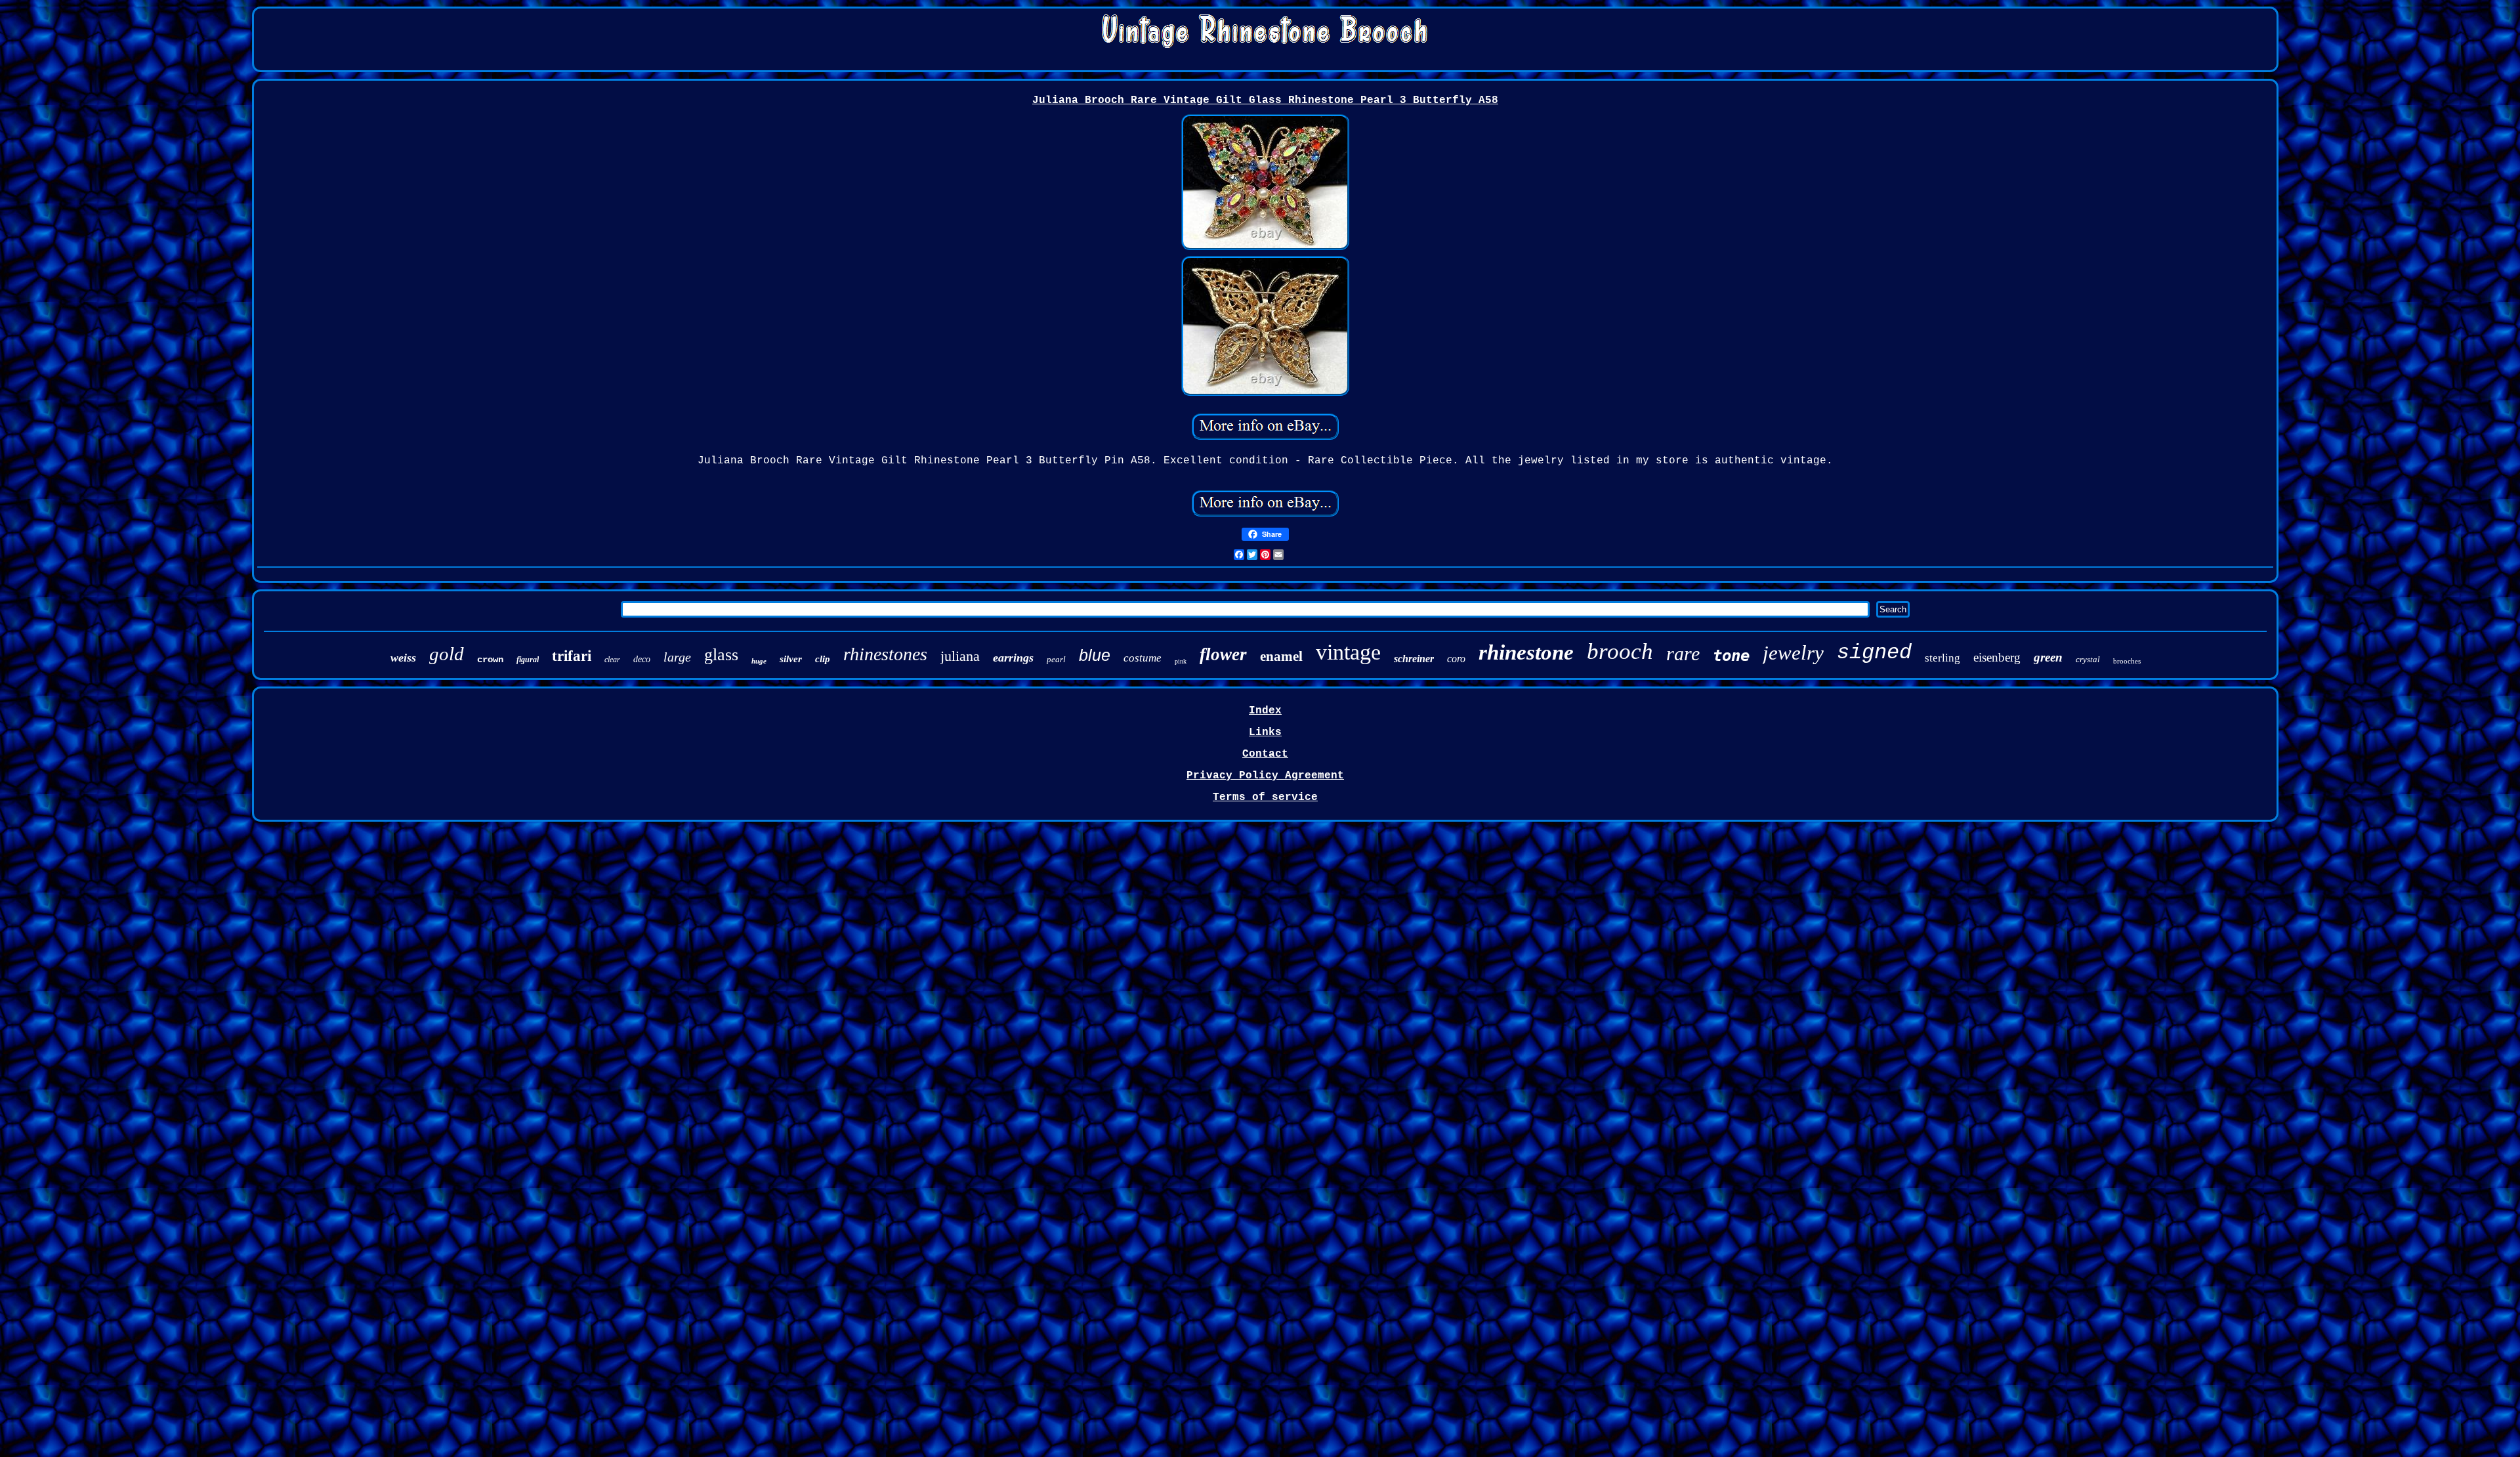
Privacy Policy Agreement (1265, 776)
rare (1683, 653)
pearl (1056, 659)
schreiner (1414, 659)
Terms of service (1265, 797)
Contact (1265, 754)
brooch (1620, 651)
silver (791, 659)
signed (1874, 653)
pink (1181, 661)
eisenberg (1997, 657)
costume (1143, 658)
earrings (1013, 658)
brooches (2127, 661)
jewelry (1793, 653)
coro (1456, 659)
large (677, 657)
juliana (960, 656)
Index (1265, 711)
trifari (572, 656)
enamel (1281, 656)
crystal (2088, 659)
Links (1265, 732)
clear (612, 660)
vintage (1348, 652)
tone (1731, 656)
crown (490, 660)
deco (642, 659)
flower (1223, 654)
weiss (403, 658)
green (2048, 657)
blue (1095, 655)
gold (447, 654)
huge (759, 661)
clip (823, 659)
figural (528, 660)
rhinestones (885, 654)
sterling (1942, 658)
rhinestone (1526, 652)
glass (721, 655)
